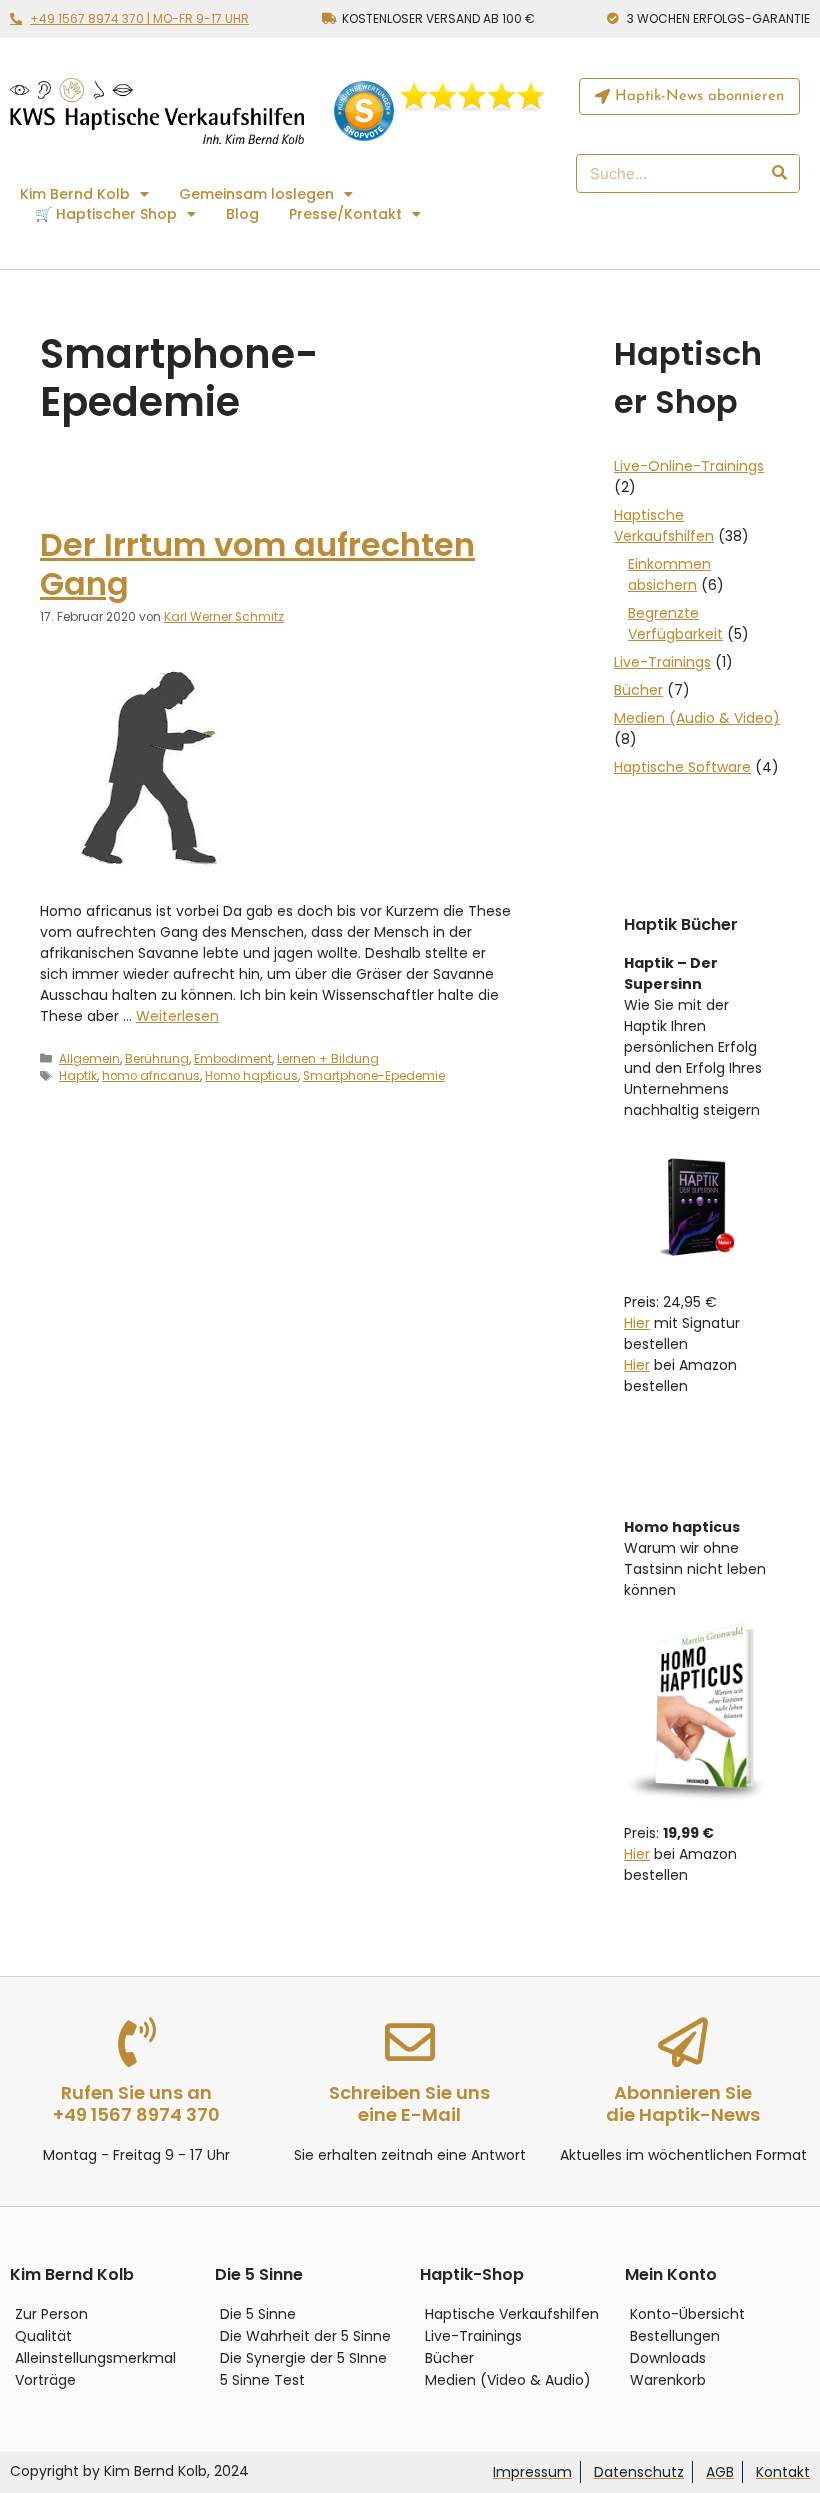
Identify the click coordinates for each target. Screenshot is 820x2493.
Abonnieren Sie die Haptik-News (683, 2103)
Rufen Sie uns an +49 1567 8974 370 (136, 2103)
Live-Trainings (662, 662)
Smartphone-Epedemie (374, 1076)
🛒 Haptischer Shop (106, 214)
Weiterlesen (177, 1016)
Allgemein (89, 1059)
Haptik (78, 1076)
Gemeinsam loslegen (256, 194)
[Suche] (778, 173)
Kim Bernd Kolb (75, 194)
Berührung (157, 1059)
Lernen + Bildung (328, 1059)
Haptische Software (682, 767)
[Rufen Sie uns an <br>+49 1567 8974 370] (137, 2042)
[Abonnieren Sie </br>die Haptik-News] (683, 2042)
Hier (637, 1323)
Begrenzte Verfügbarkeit (675, 623)
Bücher (638, 690)
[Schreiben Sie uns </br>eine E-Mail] (410, 2042)
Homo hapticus (251, 1076)
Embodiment (233, 1059)
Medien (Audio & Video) (697, 718)
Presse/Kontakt (345, 214)
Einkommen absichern (669, 574)
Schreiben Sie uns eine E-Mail (409, 2103)
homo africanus (151, 1076)
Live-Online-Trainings (689, 466)
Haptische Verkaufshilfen (664, 525)
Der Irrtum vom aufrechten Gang (257, 563)
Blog (242, 214)
